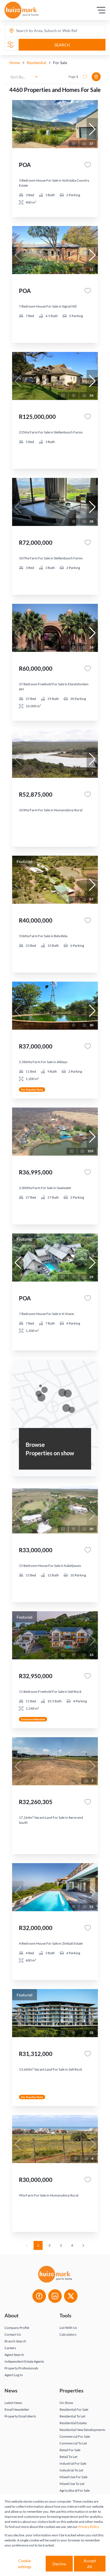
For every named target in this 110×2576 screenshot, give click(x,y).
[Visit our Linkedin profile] (55, 2296)
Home (15, 63)
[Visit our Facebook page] (39, 2296)
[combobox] (38, 31)
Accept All (90, 2564)
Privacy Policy (89, 2527)
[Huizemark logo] (21, 10)
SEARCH (62, 45)
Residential (37, 63)
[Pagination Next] (83, 2245)
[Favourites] (88, 165)
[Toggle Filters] (10, 45)
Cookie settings (25, 2564)
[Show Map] (96, 77)
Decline (59, 2564)
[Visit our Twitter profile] (71, 2296)
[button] (92, 129)
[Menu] (101, 10)
